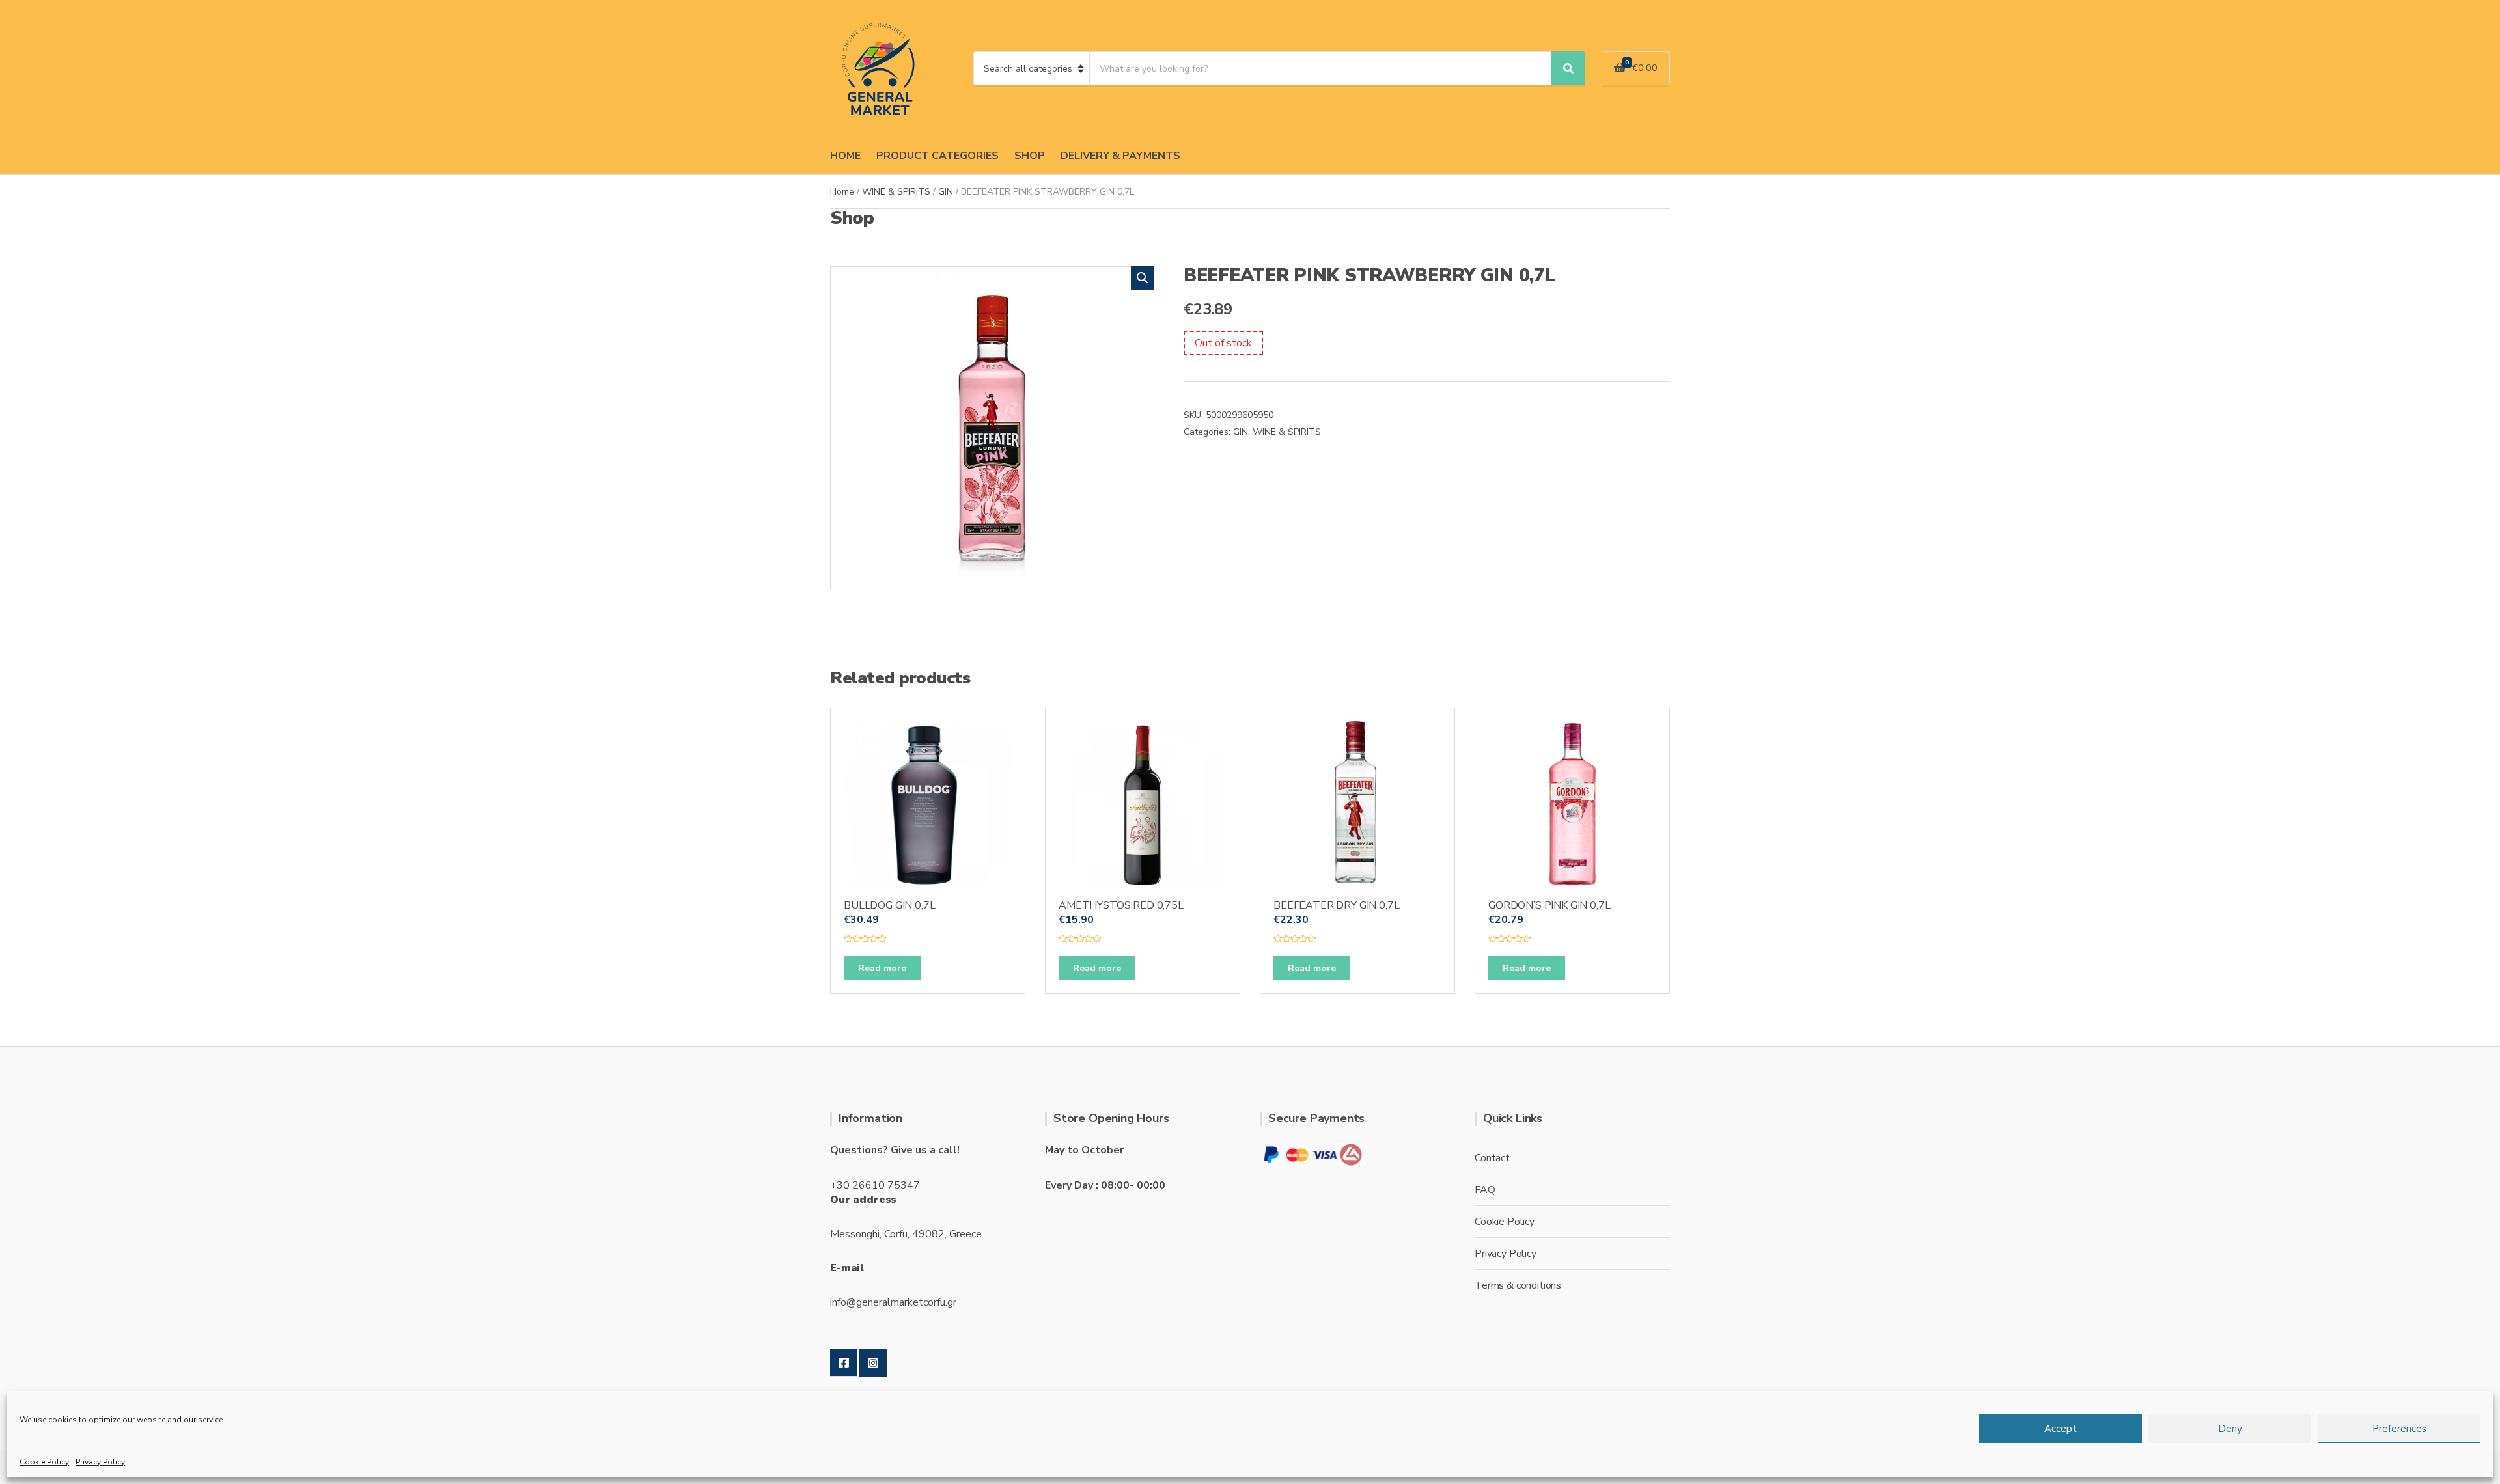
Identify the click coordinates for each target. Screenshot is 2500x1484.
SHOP (1030, 156)
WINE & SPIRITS (896, 192)
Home (842, 192)
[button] (1143, 278)
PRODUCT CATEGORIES (937, 156)
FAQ (1485, 1190)
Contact (1492, 1158)
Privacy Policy (100, 1462)
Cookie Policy (44, 1462)
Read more (882, 968)
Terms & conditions (1518, 1285)
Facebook (844, 1363)
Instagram (873, 1363)
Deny (2230, 1429)
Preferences (2399, 1429)
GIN (946, 192)
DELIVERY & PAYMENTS (1120, 156)
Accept (2061, 1429)
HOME (845, 156)
